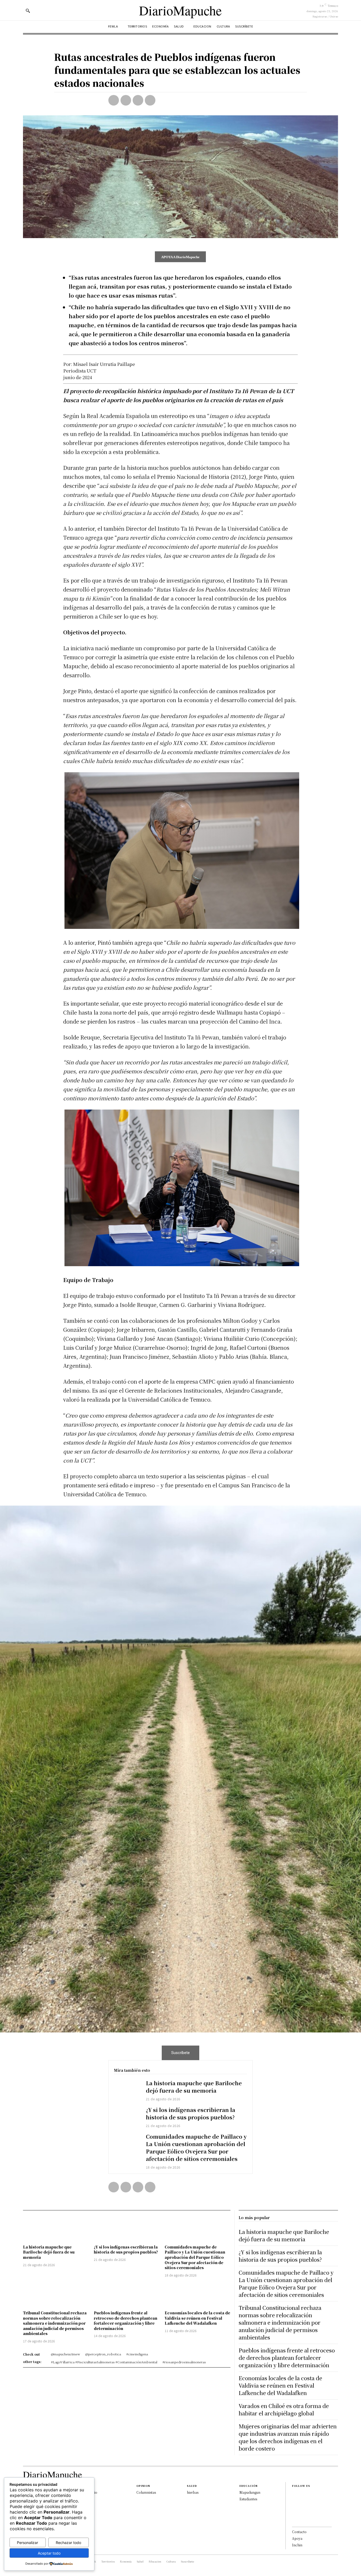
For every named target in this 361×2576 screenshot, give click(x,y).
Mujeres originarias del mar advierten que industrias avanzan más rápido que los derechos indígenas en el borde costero (288, 2437)
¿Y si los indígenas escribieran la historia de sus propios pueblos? (191, 2113)
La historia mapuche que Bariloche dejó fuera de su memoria (194, 2087)
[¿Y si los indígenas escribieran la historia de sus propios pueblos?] (127, 2117)
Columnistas (146, 2492)
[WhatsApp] (150, 100)
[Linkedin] (294, 2511)
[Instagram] (294, 2503)
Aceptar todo (49, 2553)
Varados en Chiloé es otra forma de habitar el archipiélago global (284, 2409)
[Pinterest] (138, 100)
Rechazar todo (68, 2543)
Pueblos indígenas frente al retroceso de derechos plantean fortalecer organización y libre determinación (126, 2321)
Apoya (297, 2538)
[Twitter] (126, 100)
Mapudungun (250, 2492)
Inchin (297, 2545)
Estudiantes (248, 2499)
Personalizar (27, 2543)
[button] (28, 11)
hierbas (193, 2492)
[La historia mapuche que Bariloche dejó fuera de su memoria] (127, 2090)
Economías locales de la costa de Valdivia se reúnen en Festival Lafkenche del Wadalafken (197, 2318)
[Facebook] (114, 100)
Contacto (299, 2532)
